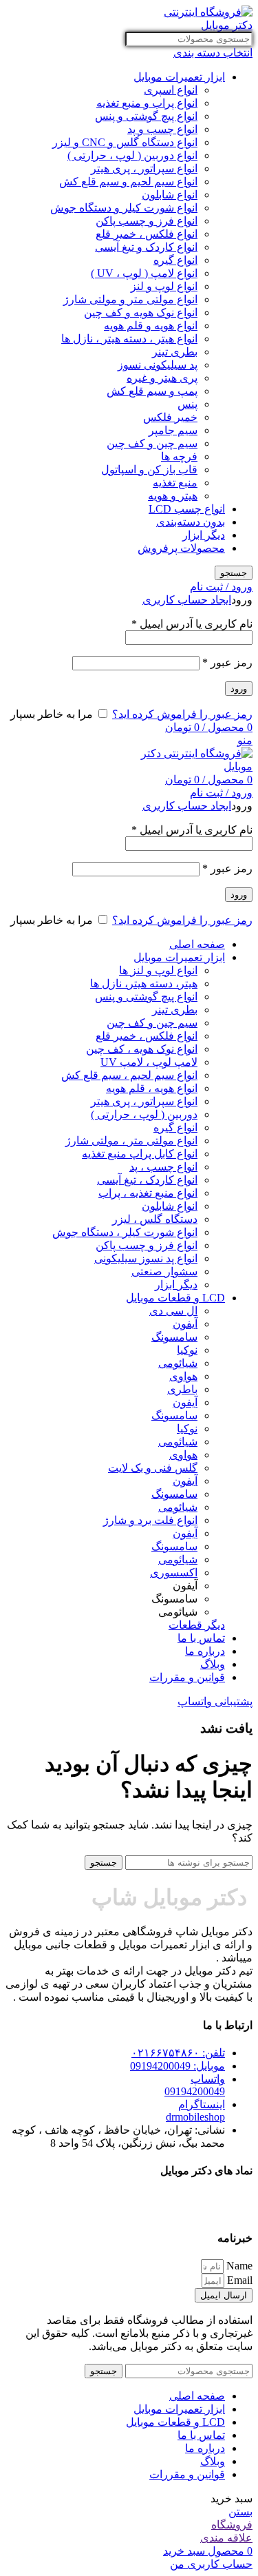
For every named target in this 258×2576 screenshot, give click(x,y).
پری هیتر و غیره (162, 378)
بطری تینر (175, 352)
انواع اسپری (171, 90)
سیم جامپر (173, 430)
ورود (239, 689)
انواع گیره (175, 260)
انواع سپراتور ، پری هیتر (144, 168)
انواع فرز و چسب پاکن (147, 221)
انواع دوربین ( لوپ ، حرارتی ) (132, 155)
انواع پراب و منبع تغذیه (147, 103)
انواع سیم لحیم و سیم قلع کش (128, 182)
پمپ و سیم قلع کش (152, 391)
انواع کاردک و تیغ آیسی (146, 247)
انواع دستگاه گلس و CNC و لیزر (125, 142)
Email (238, 2280)
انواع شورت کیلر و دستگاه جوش (124, 208)
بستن (240, 2512)
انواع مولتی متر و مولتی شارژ (130, 299)
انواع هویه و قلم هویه (151, 326)
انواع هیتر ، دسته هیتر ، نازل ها (129, 339)
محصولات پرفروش (181, 548)
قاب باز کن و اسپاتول (149, 470)
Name (238, 2266)
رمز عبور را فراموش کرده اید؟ (182, 714)
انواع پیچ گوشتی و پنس (146, 116)
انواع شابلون (170, 195)
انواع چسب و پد (162, 129)
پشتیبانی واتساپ (215, 1701)
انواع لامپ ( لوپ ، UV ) (144, 273)
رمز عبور (227, 662)
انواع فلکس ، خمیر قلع (147, 234)
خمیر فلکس (170, 417)
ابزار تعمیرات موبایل (179, 77)
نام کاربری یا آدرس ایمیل (192, 624)
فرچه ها (179, 456)
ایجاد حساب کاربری (187, 600)
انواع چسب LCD (187, 509)
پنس (187, 404)
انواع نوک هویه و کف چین (141, 312)
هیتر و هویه (173, 496)
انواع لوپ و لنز (164, 286)
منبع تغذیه (175, 483)
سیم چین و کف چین (152, 443)
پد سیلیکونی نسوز (158, 365)
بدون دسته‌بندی (191, 522)
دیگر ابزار (204, 535)
